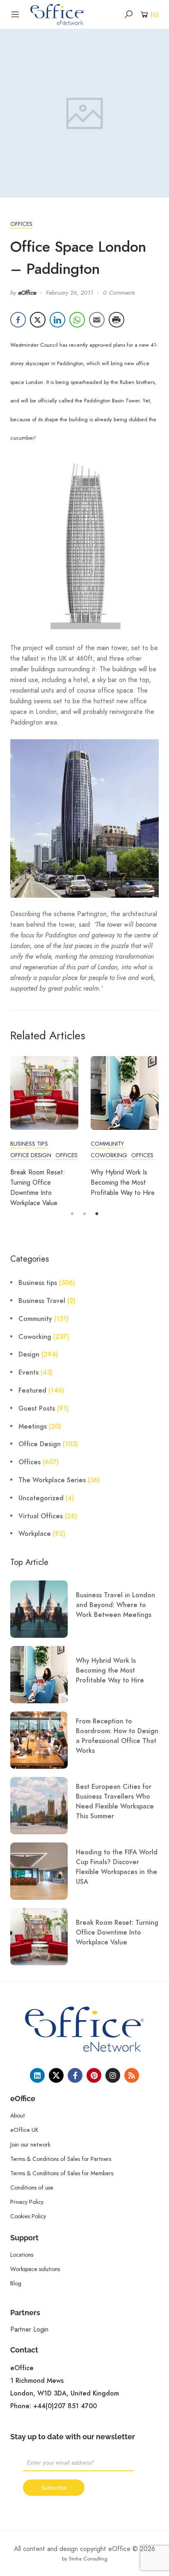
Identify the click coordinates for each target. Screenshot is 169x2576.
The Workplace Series (52, 1480)
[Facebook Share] (18, 320)
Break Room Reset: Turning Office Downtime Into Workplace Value (117, 1933)
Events (29, 1373)
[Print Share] (116, 320)
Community (107, 1144)
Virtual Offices (41, 1516)
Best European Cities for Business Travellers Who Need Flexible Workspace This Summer (115, 1802)
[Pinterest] (94, 2075)
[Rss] (132, 2075)
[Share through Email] (97, 320)
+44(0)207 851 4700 (65, 2406)
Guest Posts (37, 1409)
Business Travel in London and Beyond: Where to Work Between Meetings (115, 1605)
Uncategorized (41, 1498)
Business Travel (42, 1301)
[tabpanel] (44, 1132)
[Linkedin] (37, 2075)
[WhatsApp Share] (77, 320)
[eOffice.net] (58, 14)
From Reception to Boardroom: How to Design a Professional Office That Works (117, 1736)
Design (29, 1355)
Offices (21, 224)
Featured (32, 1391)
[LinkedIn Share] (57, 320)
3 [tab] (97, 1214)
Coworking (109, 1155)
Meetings (33, 1427)
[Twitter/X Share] (38, 320)
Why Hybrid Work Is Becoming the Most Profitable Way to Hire (123, 1182)
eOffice (27, 293)
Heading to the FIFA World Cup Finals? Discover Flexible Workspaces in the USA (117, 1867)
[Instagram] (113, 2075)
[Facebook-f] (75, 2075)
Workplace (35, 1534)
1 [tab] (72, 1214)
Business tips (29, 1144)
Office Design (31, 1155)
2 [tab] (84, 1214)
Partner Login (29, 2329)
